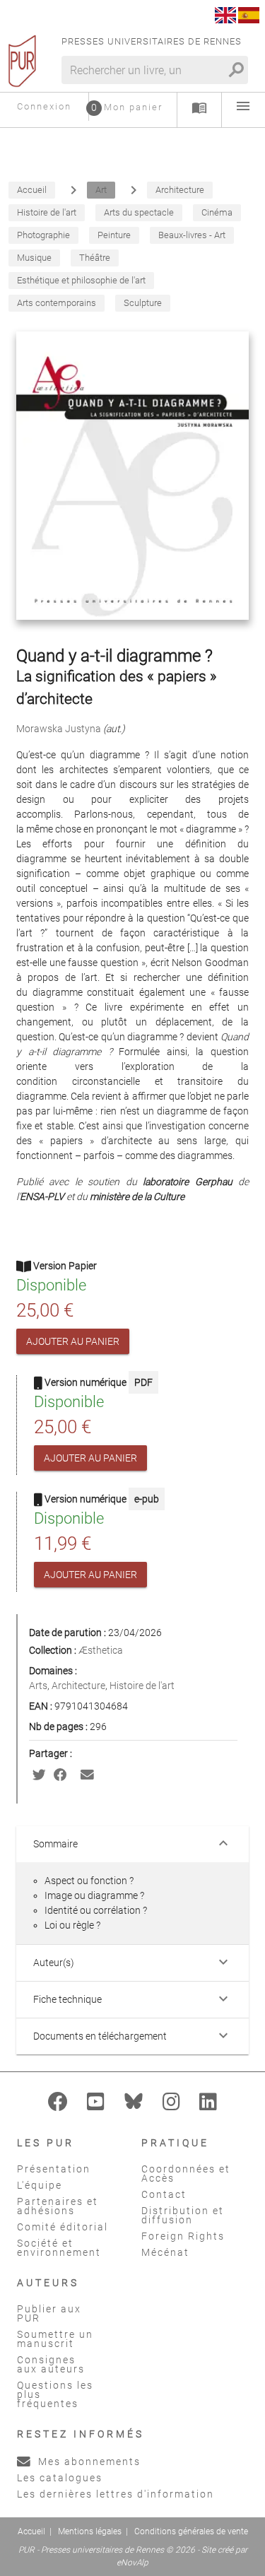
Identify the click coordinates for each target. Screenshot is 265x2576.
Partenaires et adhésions (58, 2206)
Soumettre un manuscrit (55, 2339)
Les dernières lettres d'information (116, 2494)
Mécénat (165, 2252)
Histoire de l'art (142, 1686)
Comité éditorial (63, 2227)
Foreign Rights (183, 2236)
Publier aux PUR (49, 2313)
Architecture (78, 1686)
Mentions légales (90, 2531)
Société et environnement (59, 2248)
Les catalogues (60, 2478)
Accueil (31, 2531)
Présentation (54, 2169)
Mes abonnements (88, 2462)
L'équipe (40, 2185)
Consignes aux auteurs (51, 2364)
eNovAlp (132, 2563)
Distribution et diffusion (183, 2215)
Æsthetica (101, 1650)
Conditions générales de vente (191, 2531)
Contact (164, 2194)
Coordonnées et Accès (186, 2174)
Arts (38, 1686)
